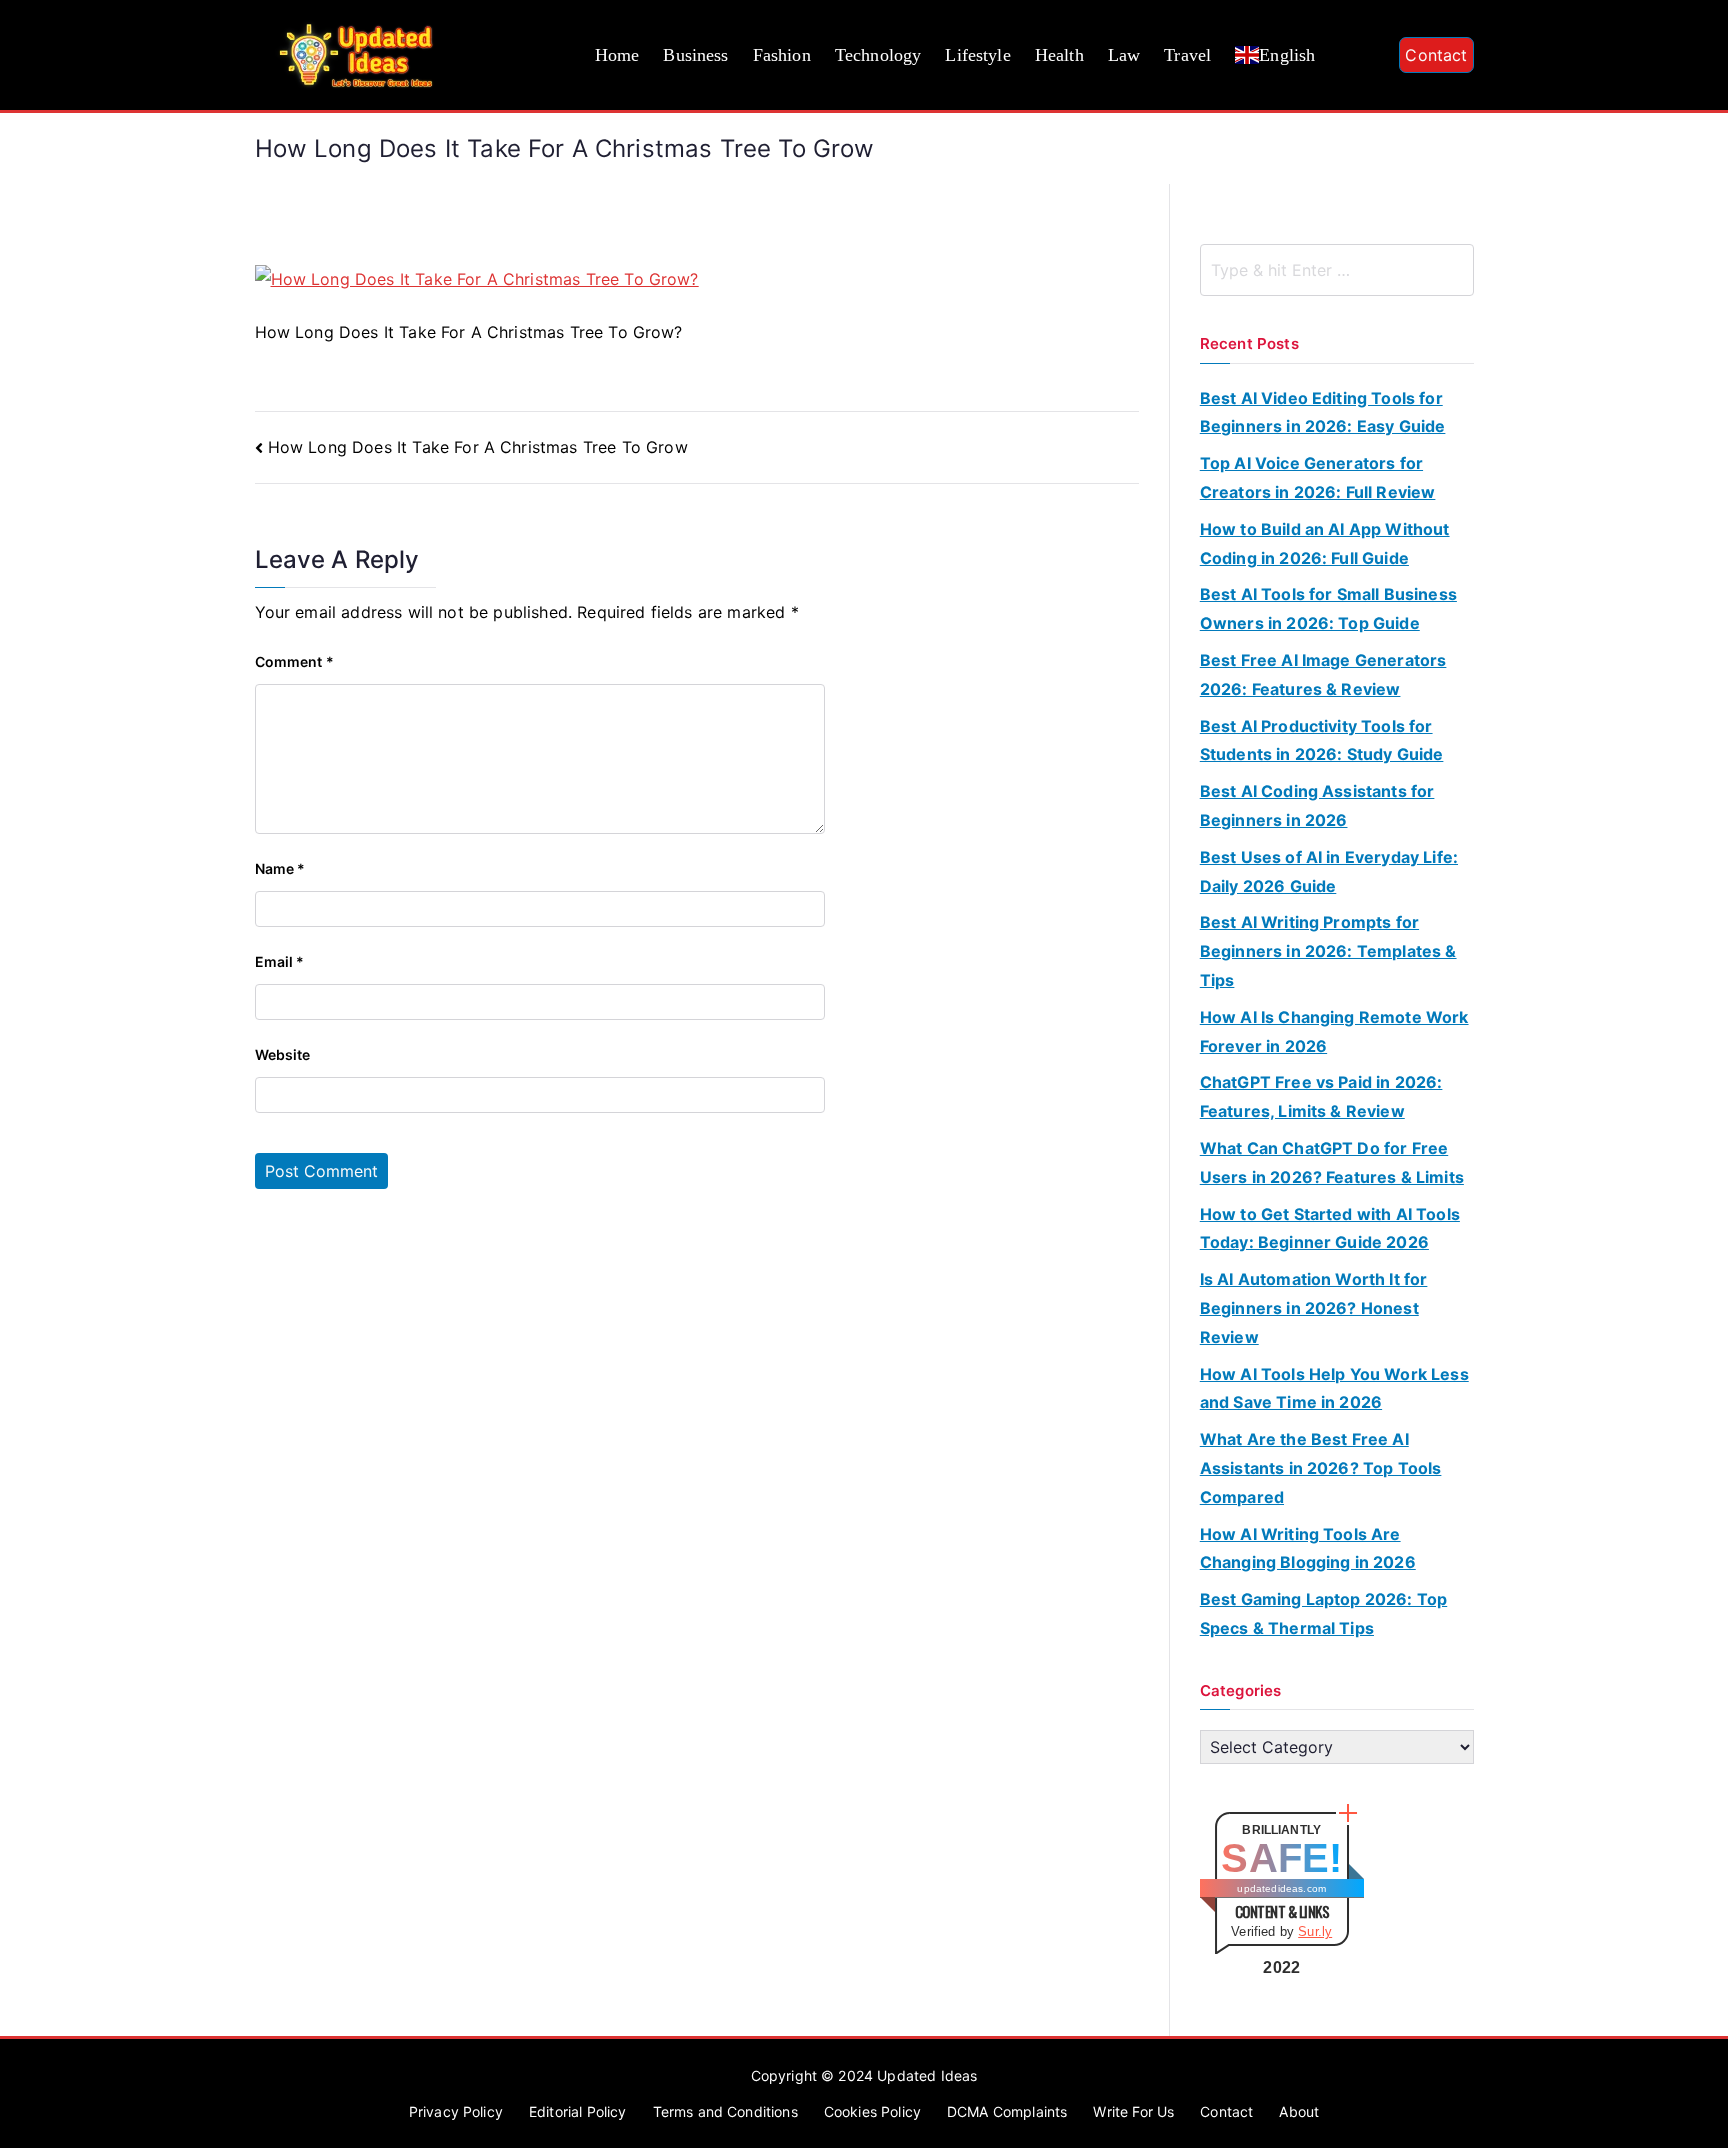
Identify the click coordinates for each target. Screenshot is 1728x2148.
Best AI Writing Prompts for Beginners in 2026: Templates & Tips (1328, 951)
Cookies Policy (872, 2111)
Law (1124, 55)
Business (695, 55)
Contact (1436, 55)
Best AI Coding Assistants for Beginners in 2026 (1317, 805)
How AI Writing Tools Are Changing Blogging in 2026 (1308, 1548)
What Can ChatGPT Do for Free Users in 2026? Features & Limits (1332, 1162)
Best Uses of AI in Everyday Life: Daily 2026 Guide (1329, 871)
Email (280, 961)
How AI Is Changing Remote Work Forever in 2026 (1334, 1031)
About (1299, 2111)
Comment (294, 661)
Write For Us (1133, 2111)
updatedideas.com (1281, 1888)
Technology (878, 55)
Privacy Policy (456, 2111)
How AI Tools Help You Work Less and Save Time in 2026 (1334, 1388)
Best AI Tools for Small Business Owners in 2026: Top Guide (1328, 608)
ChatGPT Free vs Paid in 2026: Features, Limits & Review (1321, 1096)
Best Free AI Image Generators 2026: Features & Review (1323, 674)
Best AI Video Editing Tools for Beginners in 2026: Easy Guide (1323, 412)
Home (617, 55)
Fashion (782, 55)
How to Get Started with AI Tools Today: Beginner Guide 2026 (1330, 1228)
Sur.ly (1315, 1931)
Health (1059, 55)
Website (283, 1054)
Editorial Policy (578, 2111)
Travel (1187, 55)
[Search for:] (1337, 270)
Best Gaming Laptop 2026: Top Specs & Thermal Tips (1323, 1613)
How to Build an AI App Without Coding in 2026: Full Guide (1325, 543)
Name (280, 868)
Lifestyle (977, 55)
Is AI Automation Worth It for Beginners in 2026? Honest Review (1314, 1308)
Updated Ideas (927, 2075)
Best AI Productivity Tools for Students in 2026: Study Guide (1322, 740)
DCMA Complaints (1007, 2111)
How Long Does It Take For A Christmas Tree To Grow (478, 447)
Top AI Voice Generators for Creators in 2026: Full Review (1318, 477)
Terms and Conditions (725, 2111)
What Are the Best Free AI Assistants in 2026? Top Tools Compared (1321, 1468)
